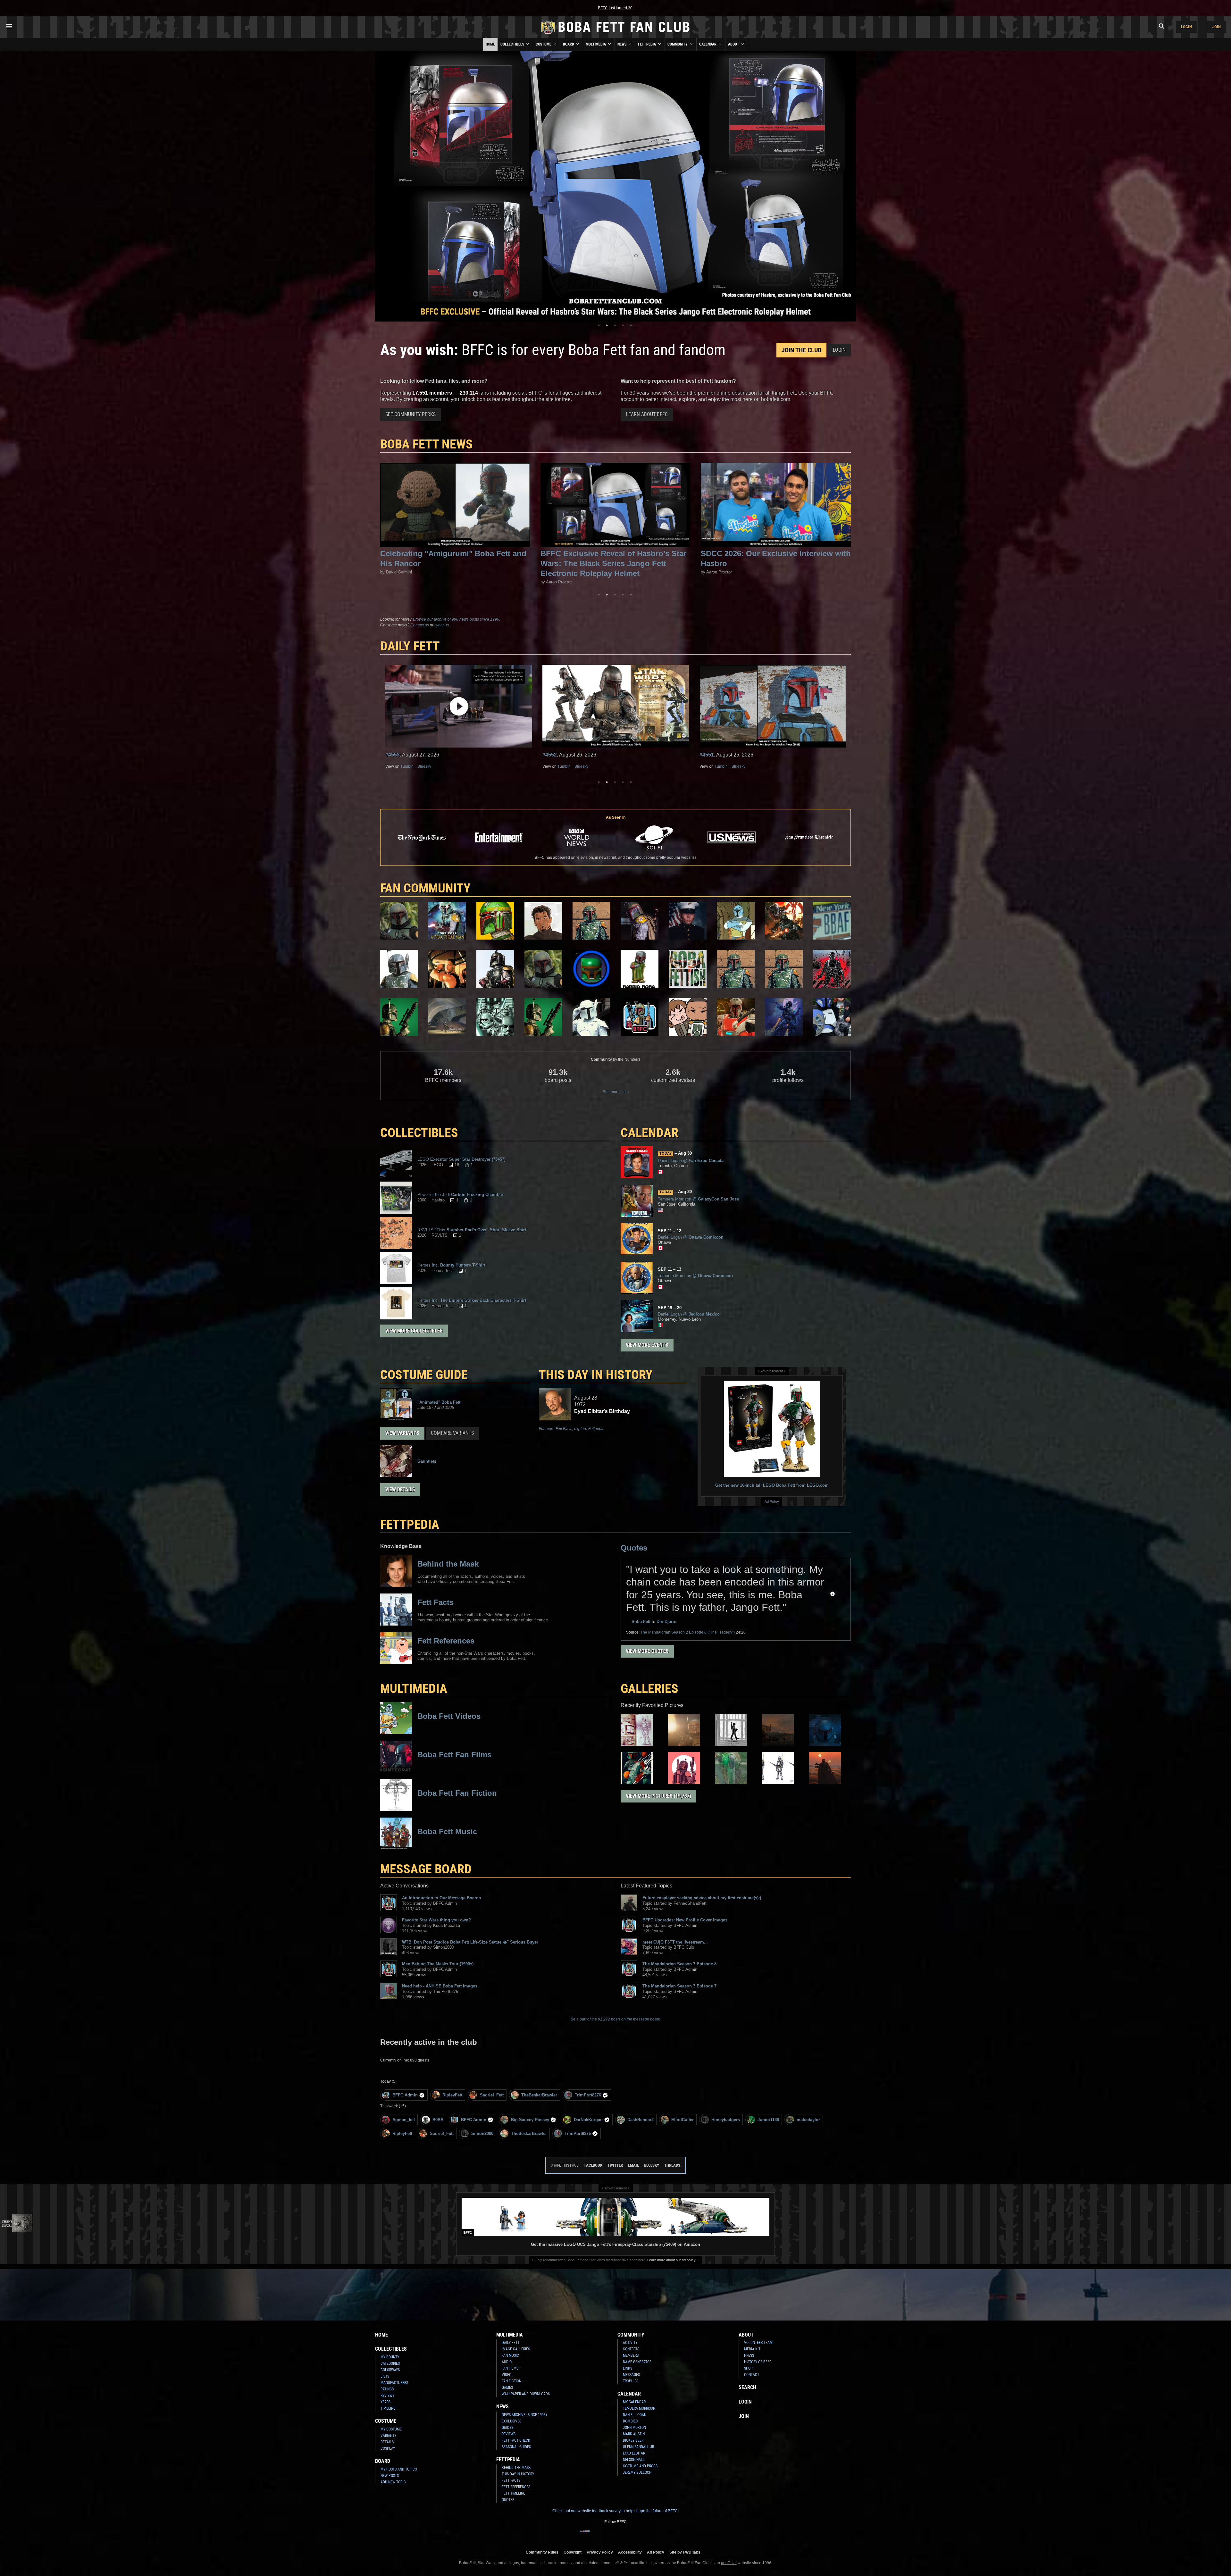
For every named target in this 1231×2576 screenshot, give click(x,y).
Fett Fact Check (516, 2440)
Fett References (516, 2487)
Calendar (708, 44)
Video (507, 2375)
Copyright (573, 2552)
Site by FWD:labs (685, 2552)
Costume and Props (640, 2466)
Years (385, 2402)
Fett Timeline (513, 2493)
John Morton (634, 2428)
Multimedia (596, 44)
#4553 (707, 755)
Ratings (387, 2389)
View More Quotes (647, 1651)
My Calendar (634, 2402)
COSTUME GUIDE (424, 1375)
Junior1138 (768, 2120)
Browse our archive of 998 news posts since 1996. (456, 619)
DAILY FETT (410, 646)
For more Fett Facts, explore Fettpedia (572, 1429)
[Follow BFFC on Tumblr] (615, 2535)
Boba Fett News (427, 444)
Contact (752, 2375)
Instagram (409, 766)
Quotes (634, 1548)
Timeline (388, 2408)
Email (633, 2165)
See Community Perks (410, 414)
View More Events (647, 1345)
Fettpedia (647, 44)
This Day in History (596, 1375)
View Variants (402, 1433)
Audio (507, 2362)
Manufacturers (394, 2383)
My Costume (391, 2429)
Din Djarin (666, 1622)
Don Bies (630, 2421)
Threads (672, 2165)
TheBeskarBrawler (539, 2095)
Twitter (450, 766)
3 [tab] (615, 325)
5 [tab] (631, 325)
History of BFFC (758, 2362)
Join (1217, 27)
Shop (748, 2368)
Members (631, 2355)
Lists (385, 2376)
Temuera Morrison (639, 2408)
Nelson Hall (634, 2460)
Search (747, 2387)
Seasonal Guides (516, 2447)
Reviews (387, 2396)
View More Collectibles (414, 1331)
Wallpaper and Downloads (526, 2394)
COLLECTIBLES (419, 1133)
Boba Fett (641, 1622)
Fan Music (510, 2355)
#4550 (393, 755)
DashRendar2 (641, 2120)
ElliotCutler (682, 2120)
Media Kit (752, 2349)
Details (387, 2442)
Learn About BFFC (647, 414)
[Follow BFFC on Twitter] (605, 2535)
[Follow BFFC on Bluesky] (646, 2535)
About (734, 44)
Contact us (420, 625)
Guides (507, 2428)
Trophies (631, 2381)
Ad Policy (772, 1501)
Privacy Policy (600, 2552)
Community (678, 44)
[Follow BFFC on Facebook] (585, 2535)
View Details (400, 1489)
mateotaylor (808, 2120)
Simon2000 (482, 2133)
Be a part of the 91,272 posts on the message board (615, 2019)
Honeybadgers (726, 2120)
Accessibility (630, 2552)
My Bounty (390, 2357)
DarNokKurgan (588, 2120)
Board (569, 44)
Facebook (431, 766)
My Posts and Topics (399, 2469)
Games (507, 2388)
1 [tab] (599, 325)
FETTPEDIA (410, 1524)
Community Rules (542, 2552)
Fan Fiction (511, 2381)
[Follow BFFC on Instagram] (595, 2535)
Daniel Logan (635, 2415)
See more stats (616, 1092)
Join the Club (801, 350)
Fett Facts (511, 2480)
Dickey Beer (633, 2440)
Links (628, 2368)
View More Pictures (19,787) (658, 1796)
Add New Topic (393, 2482)
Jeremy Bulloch (637, 2472)
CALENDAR (649, 1133)
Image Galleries (516, 2349)
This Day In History (518, 2474)
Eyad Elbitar (634, 2453)
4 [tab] (623, 325)
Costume (544, 44)
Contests (631, 2349)
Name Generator (637, 2362)
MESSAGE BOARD (426, 1869)
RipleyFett (452, 2095)
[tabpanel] (615, 186)
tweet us (442, 625)
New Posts (390, 2476)
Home (490, 44)
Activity (630, 2343)
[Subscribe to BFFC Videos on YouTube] (626, 2535)
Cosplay (388, 2448)
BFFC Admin (405, 2095)
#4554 (550, 755)
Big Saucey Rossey (530, 2120)
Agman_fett (404, 2120)
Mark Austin (634, 2434)
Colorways (390, 2370)
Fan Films (510, 2368)
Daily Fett (511, 2343)
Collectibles (513, 44)
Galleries (649, 1689)
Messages (631, 2375)
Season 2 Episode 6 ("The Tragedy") (688, 1632)
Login (1186, 27)
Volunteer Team (758, 2343)
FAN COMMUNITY (425, 888)
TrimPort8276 (588, 2095)
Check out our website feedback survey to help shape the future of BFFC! (615, 2511)
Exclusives (511, 2421)
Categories (390, 2363)
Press (749, 2355)
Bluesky (485, 766)
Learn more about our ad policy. (672, 2260)
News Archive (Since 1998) (524, 2415)
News (622, 44)
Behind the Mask (516, 2468)
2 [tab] (607, 325)
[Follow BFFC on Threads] (636, 2535)
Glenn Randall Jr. (639, 2447)
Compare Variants (452, 1433)
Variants (388, 2436)
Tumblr (467, 766)
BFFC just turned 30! (616, 8)
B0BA (438, 2120)
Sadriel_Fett (492, 2095)
